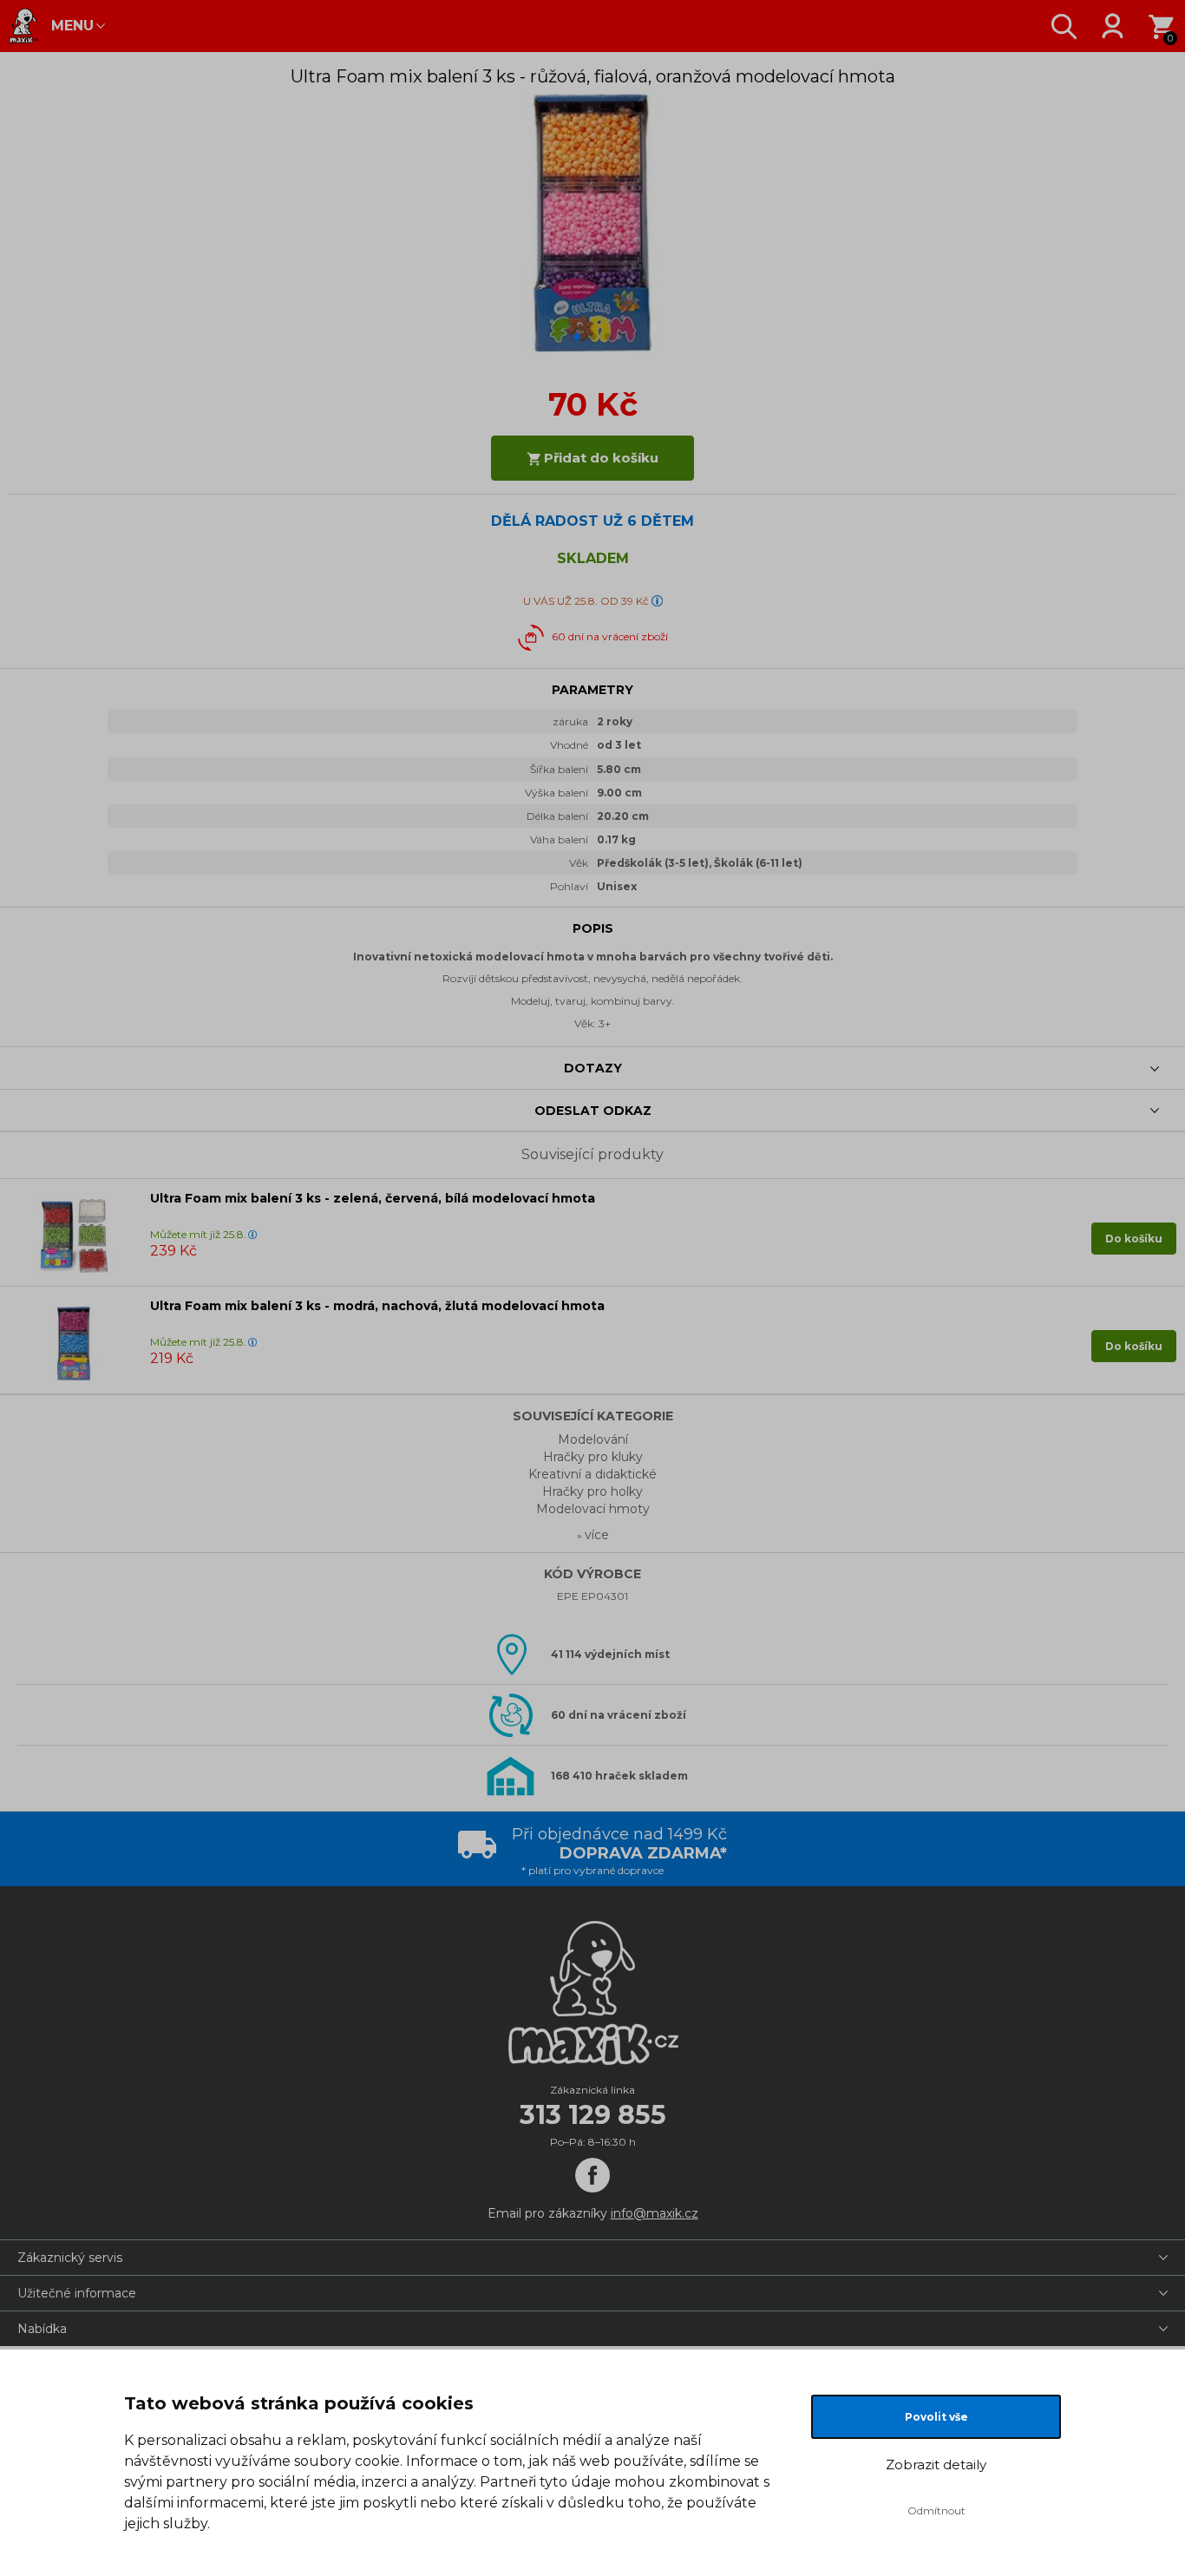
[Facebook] (592, 2175)
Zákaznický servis (70, 2258)
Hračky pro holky (592, 1491)
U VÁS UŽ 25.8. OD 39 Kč (586, 601)
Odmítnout (936, 2510)
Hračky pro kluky (593, 1457)
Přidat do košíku (599, 458)
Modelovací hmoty (593, 1509)
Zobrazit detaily (936, 2465)
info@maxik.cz (655, 2213)
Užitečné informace (77, 2293)
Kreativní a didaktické (592, 1474)
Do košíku (1134, 1239)
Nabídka (42, 2329)
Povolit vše (936, 2417)
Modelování (593, 1439)
